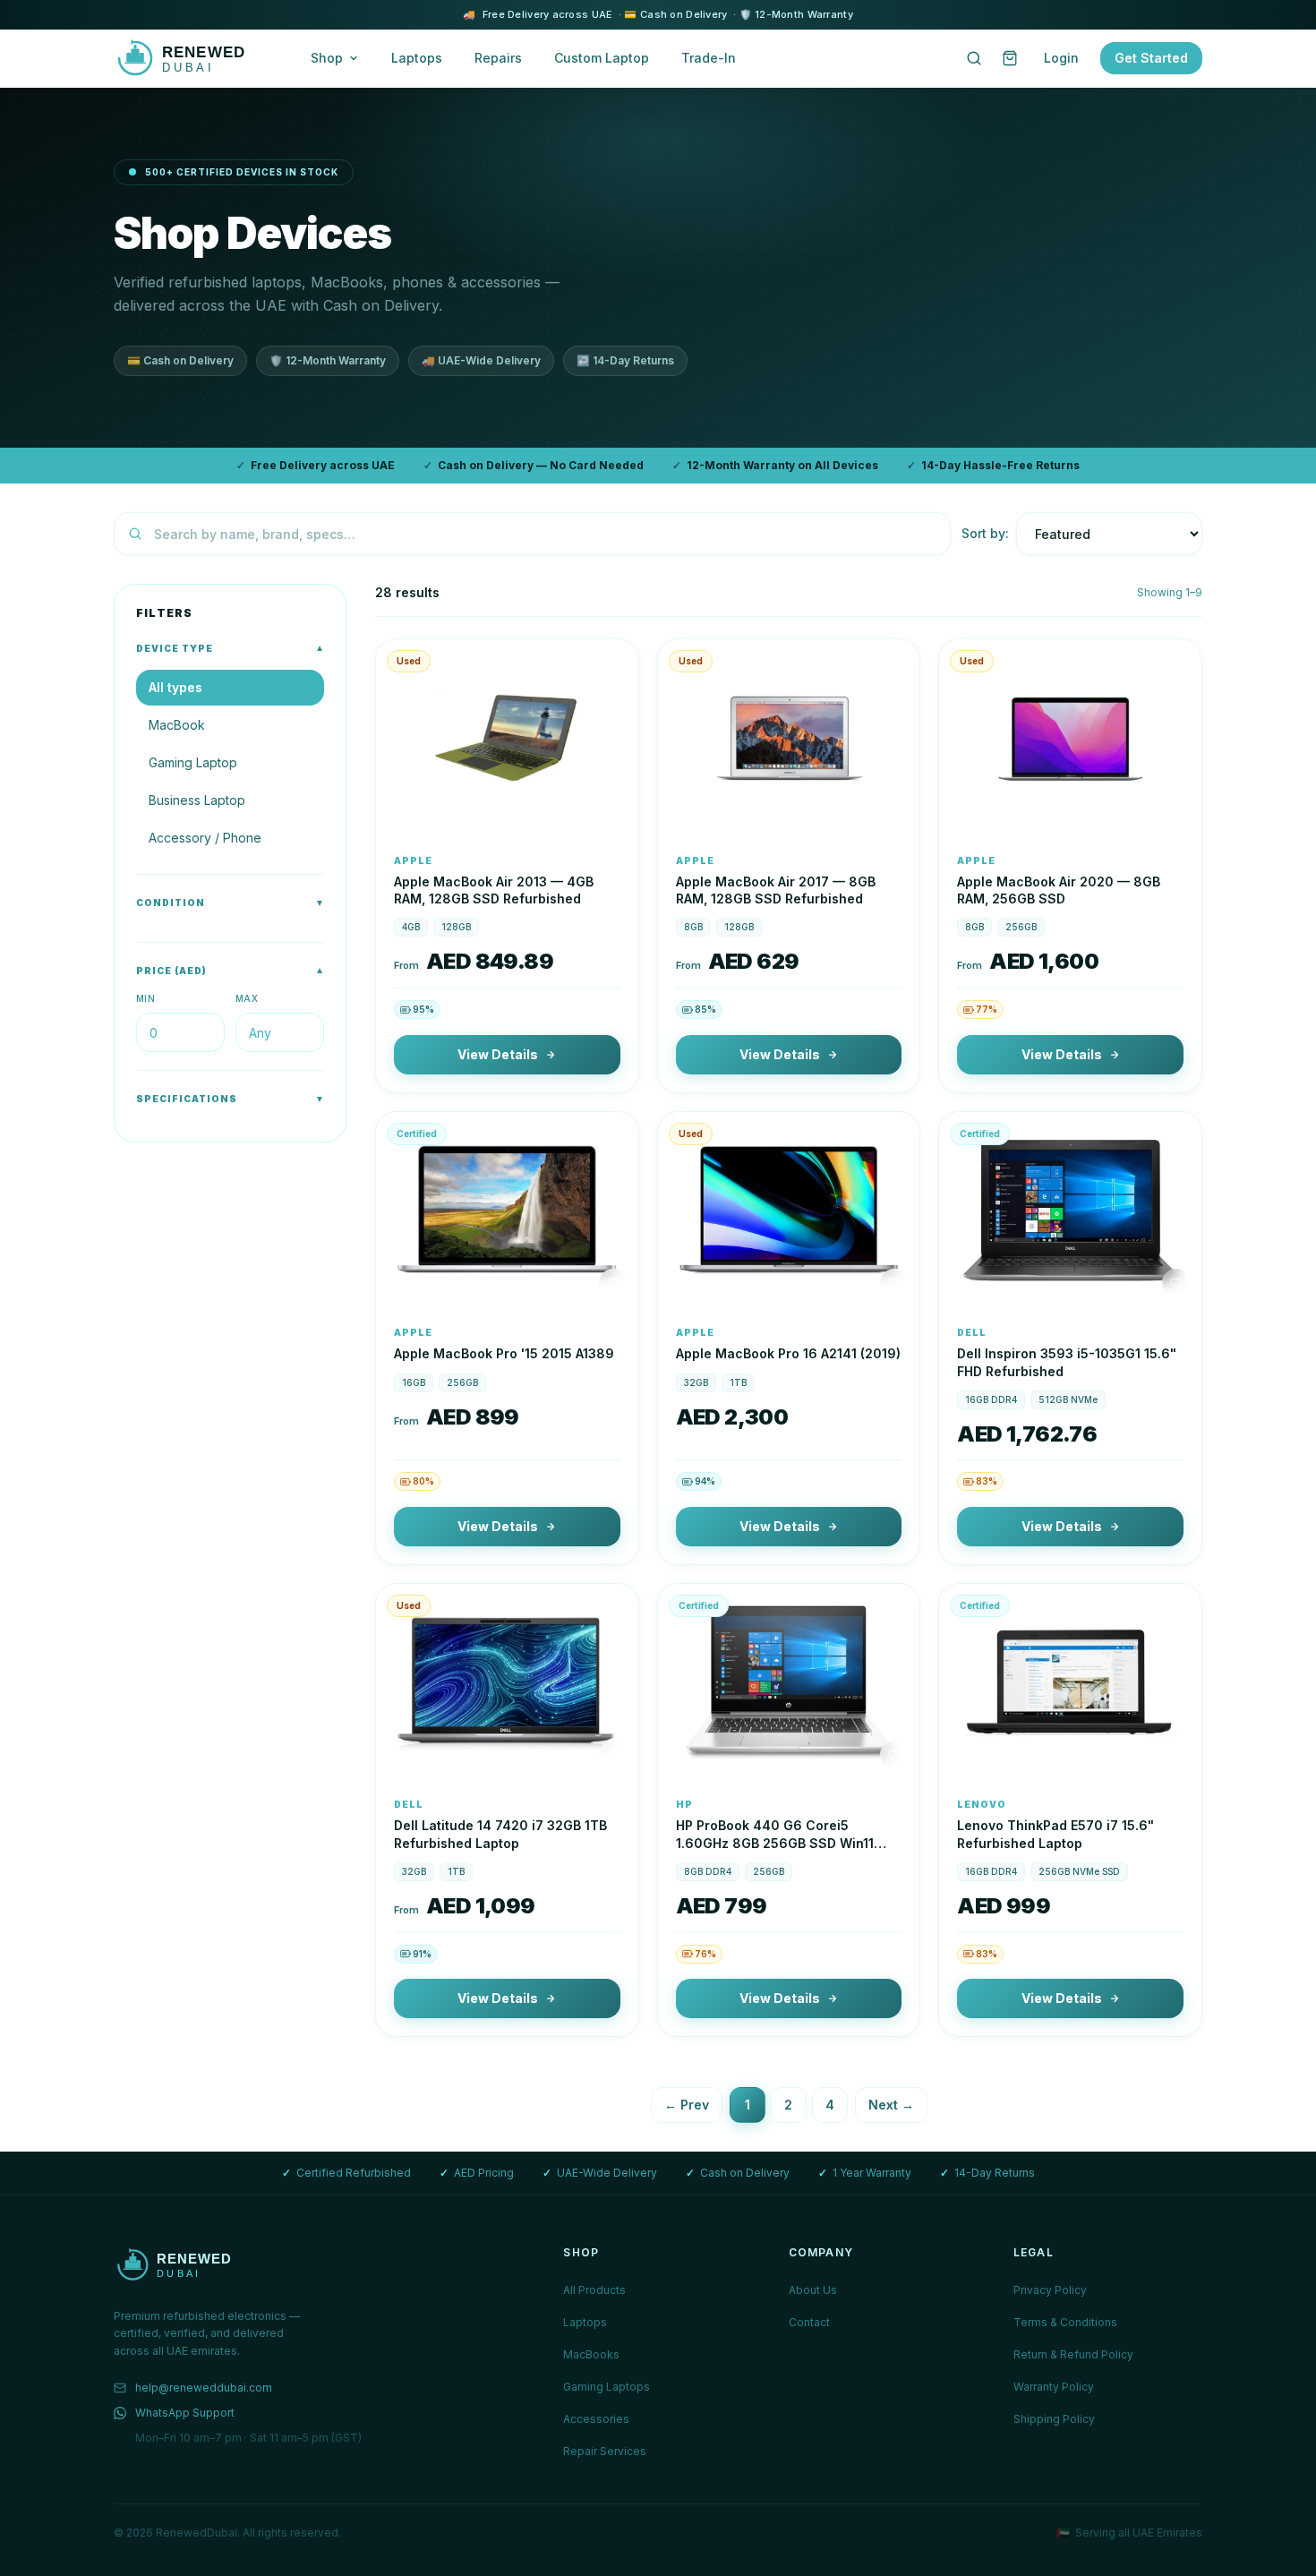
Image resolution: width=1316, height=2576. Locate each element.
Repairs (498, 58)
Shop (327, 58)
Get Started (1151, 58)
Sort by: (985, 533)
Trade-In (709, 58)
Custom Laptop (602, 58)
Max (247, 998)
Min (145, 998)
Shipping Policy (1054, 2419)
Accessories (596, 2419)
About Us (813, 2290)
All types (175, 687)
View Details (498, 1054)
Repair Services (605, 2451)
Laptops (417, 58)
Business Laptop (197, 800)
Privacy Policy (1050, 2290)
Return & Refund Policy (1073, 2354)
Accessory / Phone (205, 838)
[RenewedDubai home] (194, 58)
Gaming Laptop (193, 762)
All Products (594, 2290)
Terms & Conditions (1065, 2322)
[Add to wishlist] (613, 811)
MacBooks (591, 2354)
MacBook (177, 725)
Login (1061, 58)
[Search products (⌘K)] (974, 58)
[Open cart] (1010, 58)
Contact (809, 2322)
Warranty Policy (1054, 2387)
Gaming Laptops (607, 2387)
